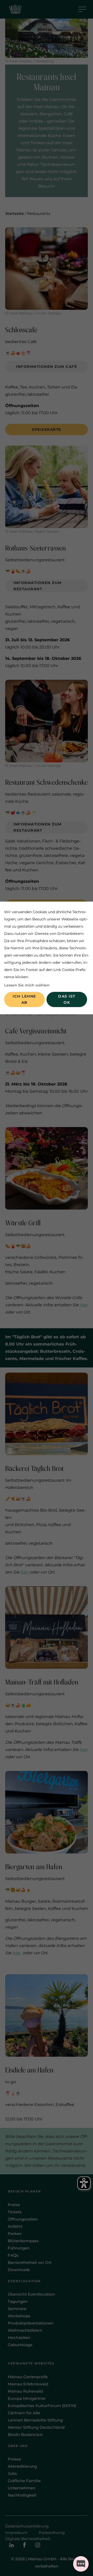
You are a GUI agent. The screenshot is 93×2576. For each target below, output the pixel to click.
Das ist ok (67, 999)
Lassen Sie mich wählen (27, 985)
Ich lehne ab (24, 999)
